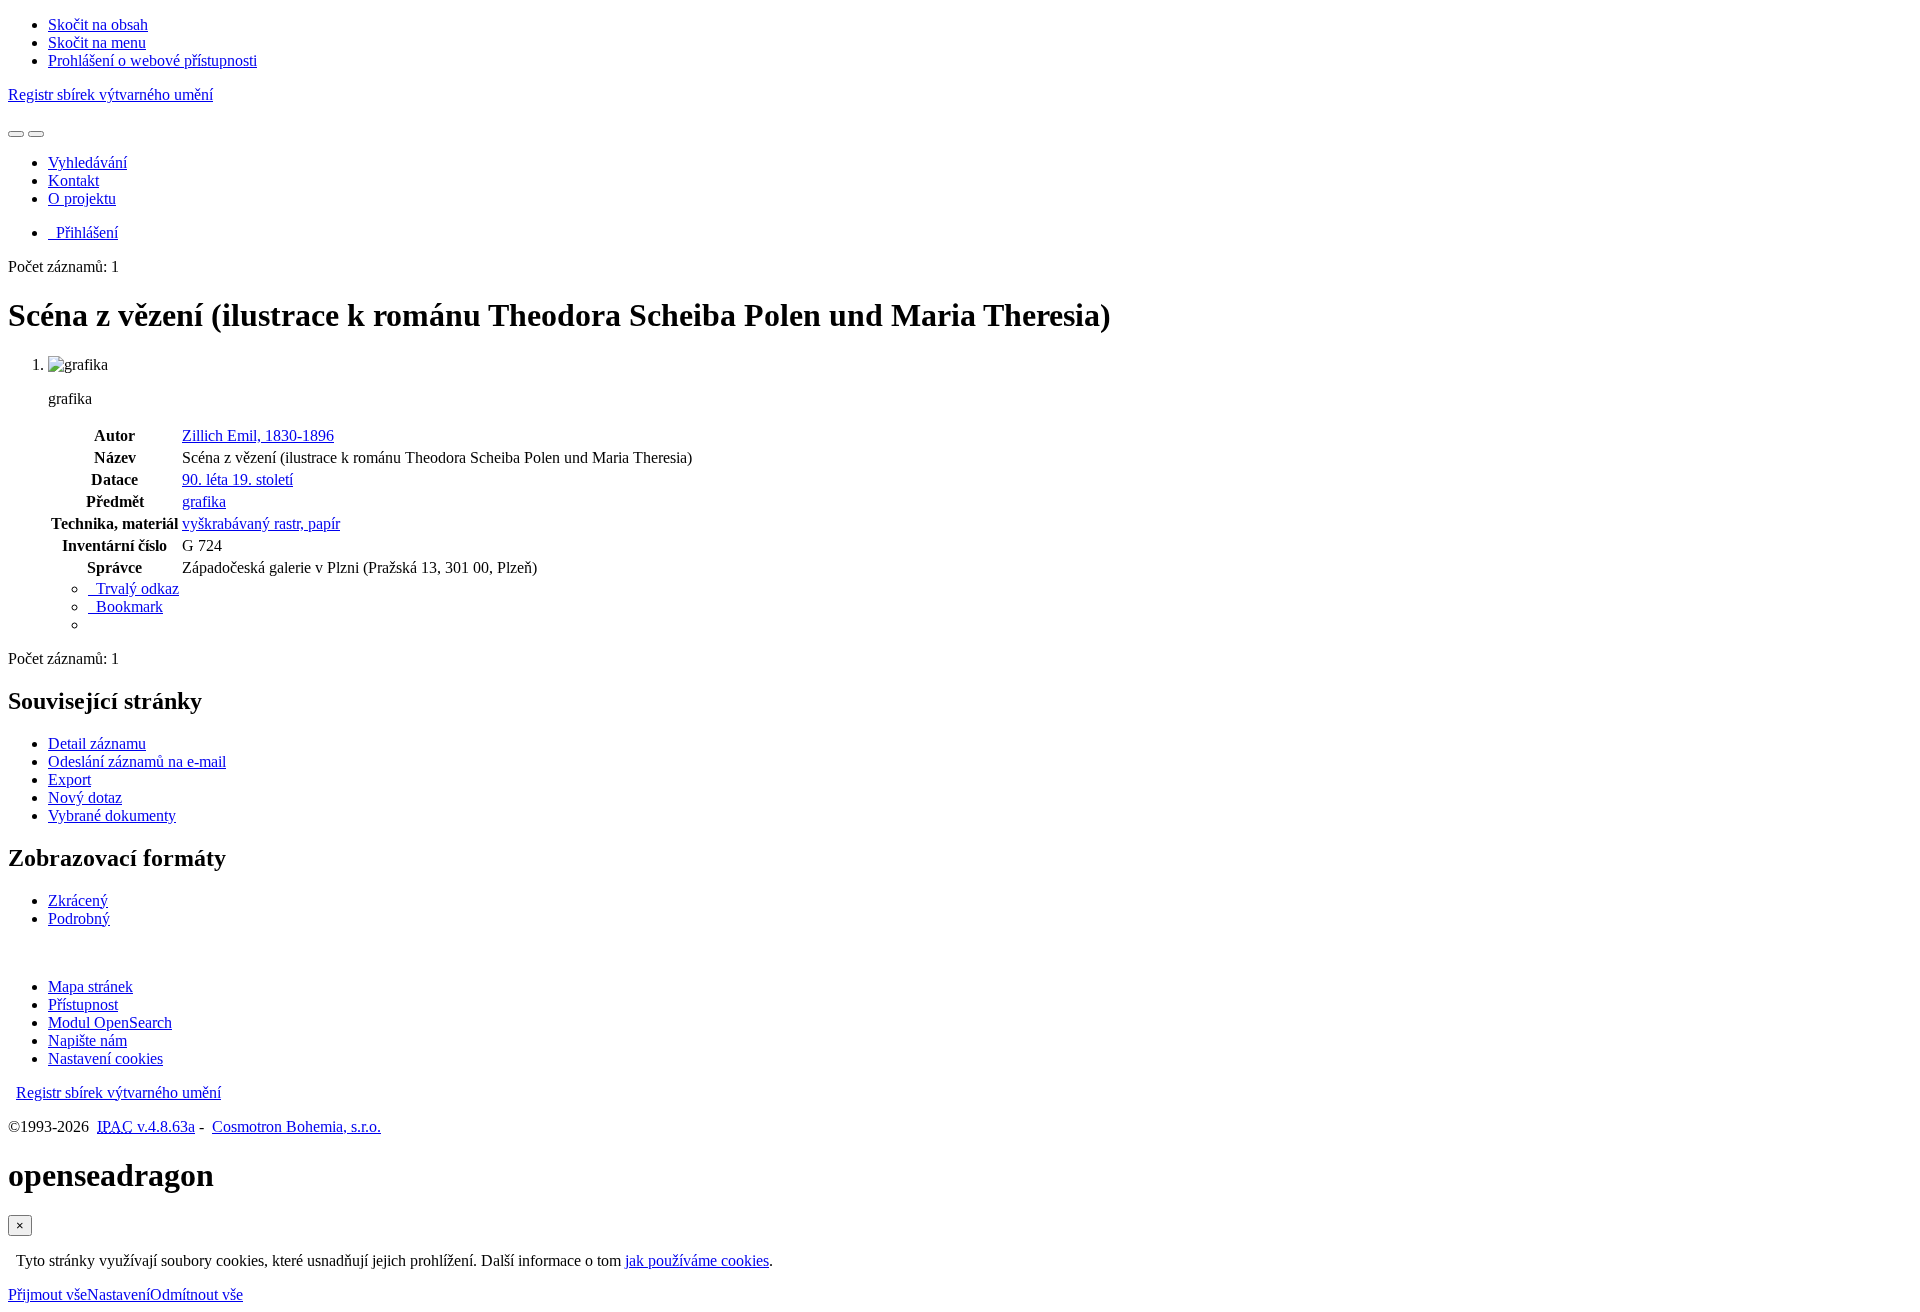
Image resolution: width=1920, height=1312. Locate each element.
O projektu (82, 198)
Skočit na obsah (98, 24)
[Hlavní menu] (36, 134)
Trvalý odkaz (133, 588)
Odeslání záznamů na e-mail (137, 761)
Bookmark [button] (125, 606)
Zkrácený (78, 900)
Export (69, 779)
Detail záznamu (97, 743)
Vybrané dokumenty (112, 815)
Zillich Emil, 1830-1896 (258, 435)
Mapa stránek (90, 986)
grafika (204, 501)
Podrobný (79, 918)
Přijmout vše (47, 1294)
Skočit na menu (97, 42)
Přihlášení (83, 232)
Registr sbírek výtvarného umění (110, 94)
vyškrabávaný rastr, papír (261, 523)
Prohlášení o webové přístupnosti (152, 60)
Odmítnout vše (196, 1294)
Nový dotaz (85, 797)
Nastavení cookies (105, 1058)
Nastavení (118, 1294)
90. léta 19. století (237, 479)
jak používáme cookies (697, 1260)
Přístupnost (83, 1004)
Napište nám (87, 1040)
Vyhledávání (87, 162)
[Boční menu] (16, 134)
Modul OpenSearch (110, 1022)
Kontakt (73, 180)
